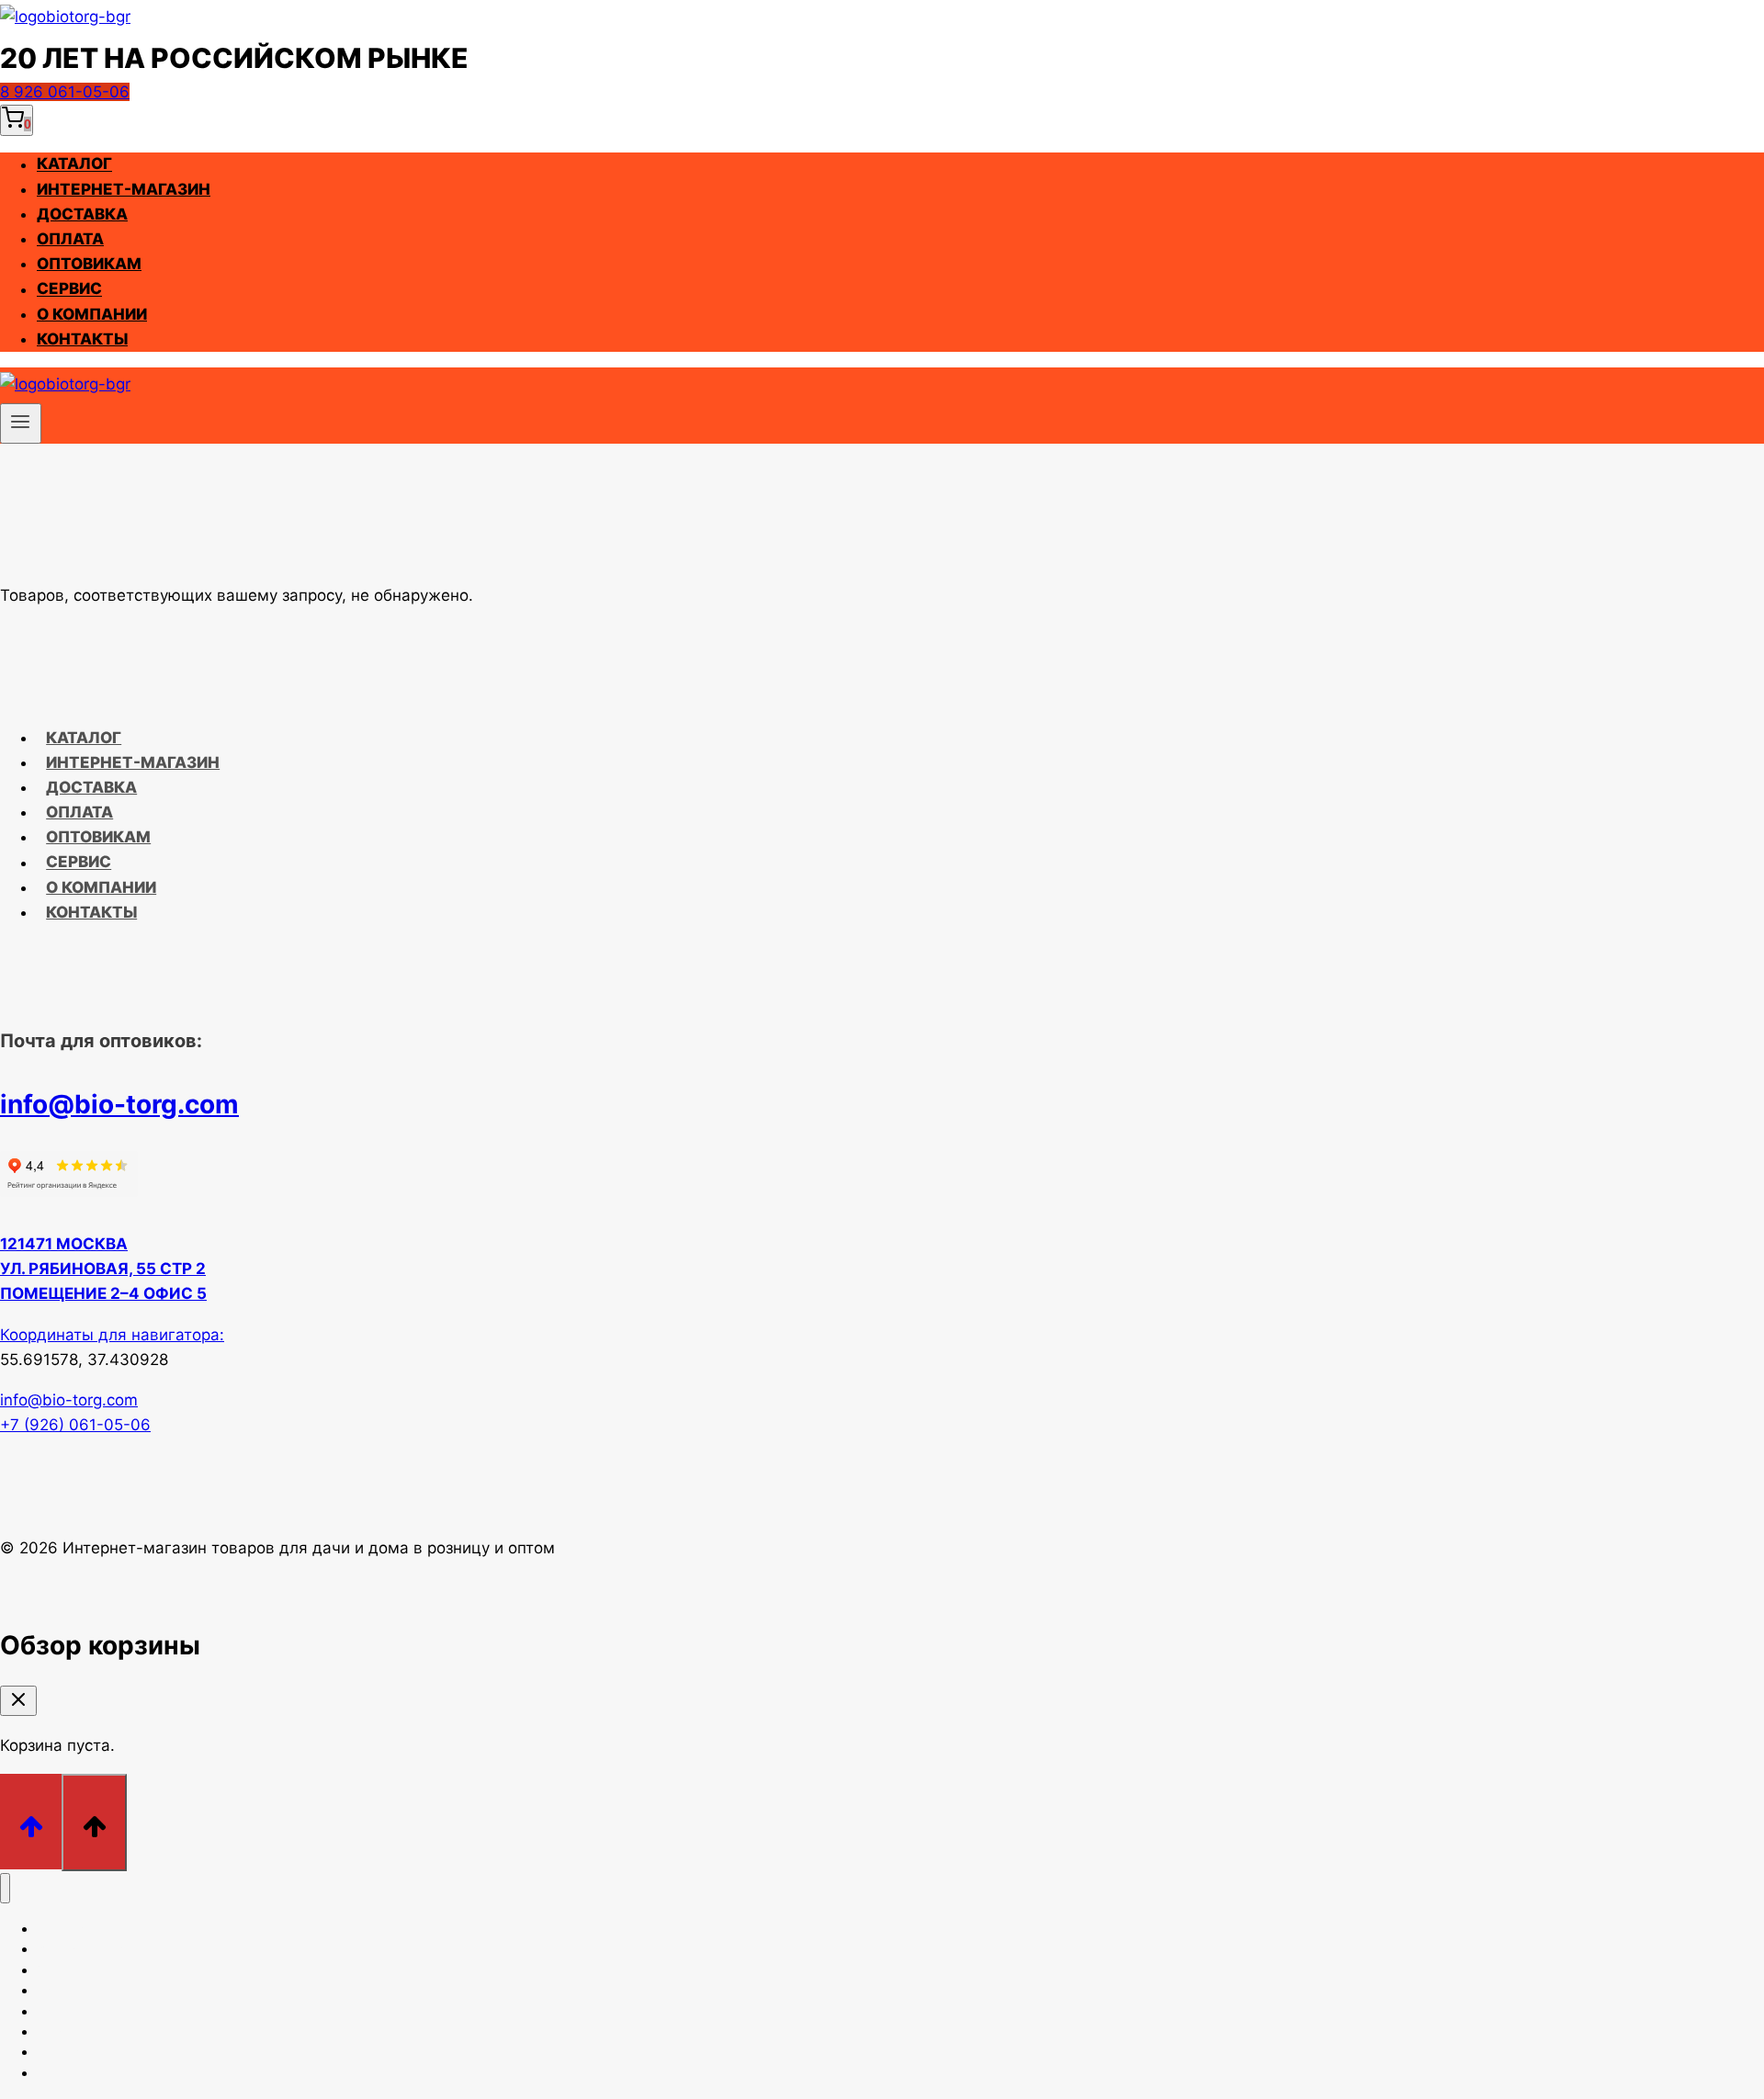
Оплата (70, 239)
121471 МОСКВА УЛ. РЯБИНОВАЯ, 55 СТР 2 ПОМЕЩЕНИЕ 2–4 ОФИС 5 (103, 1269)
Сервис (69, 289)
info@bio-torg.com (119, 1104)
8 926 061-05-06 (65, 92)
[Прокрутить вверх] (31, 1821)
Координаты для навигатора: (112, 1335)
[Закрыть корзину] (18, 1701)
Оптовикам (89, 264)
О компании (92, 314)
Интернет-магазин (124, 189)
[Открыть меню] (21, 423)
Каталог (74, 164)
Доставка (82, 214)
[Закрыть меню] (5, 1888)
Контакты (82, 339)
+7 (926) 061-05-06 (75, 1425)
